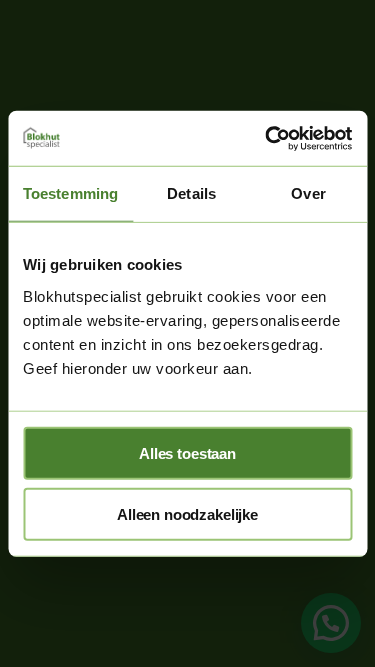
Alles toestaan (187, 452)
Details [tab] (191, 193)
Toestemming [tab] (70, 193)
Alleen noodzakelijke (187, 513)
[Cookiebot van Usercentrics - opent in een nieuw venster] (267, 138)
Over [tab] (308, 193)
